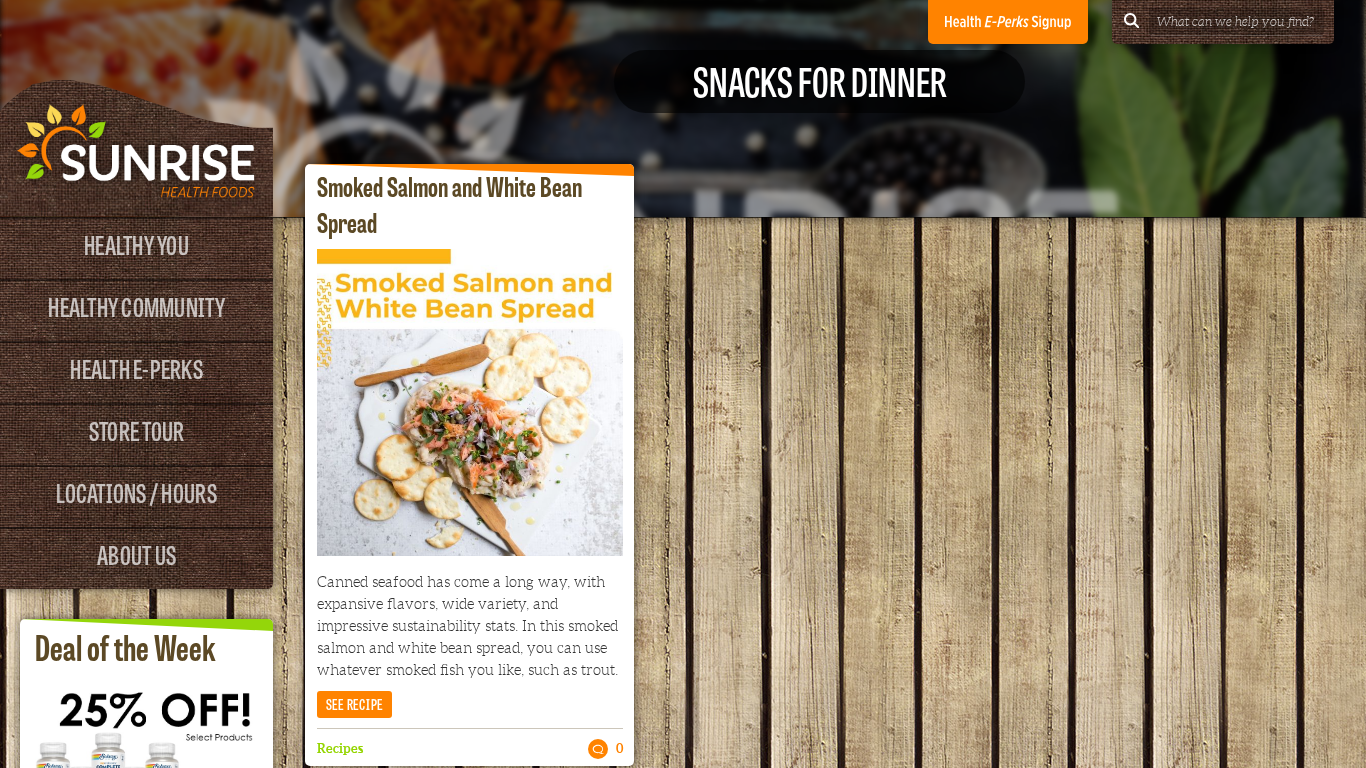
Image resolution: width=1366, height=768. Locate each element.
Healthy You (136, 243)
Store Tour (137, 429)
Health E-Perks (136, 367)
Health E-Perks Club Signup (1008, 22)
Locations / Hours (136, 491)
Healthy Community (136, 305)
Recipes (340, 748)
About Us (136, 553)
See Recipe (355, 703)
